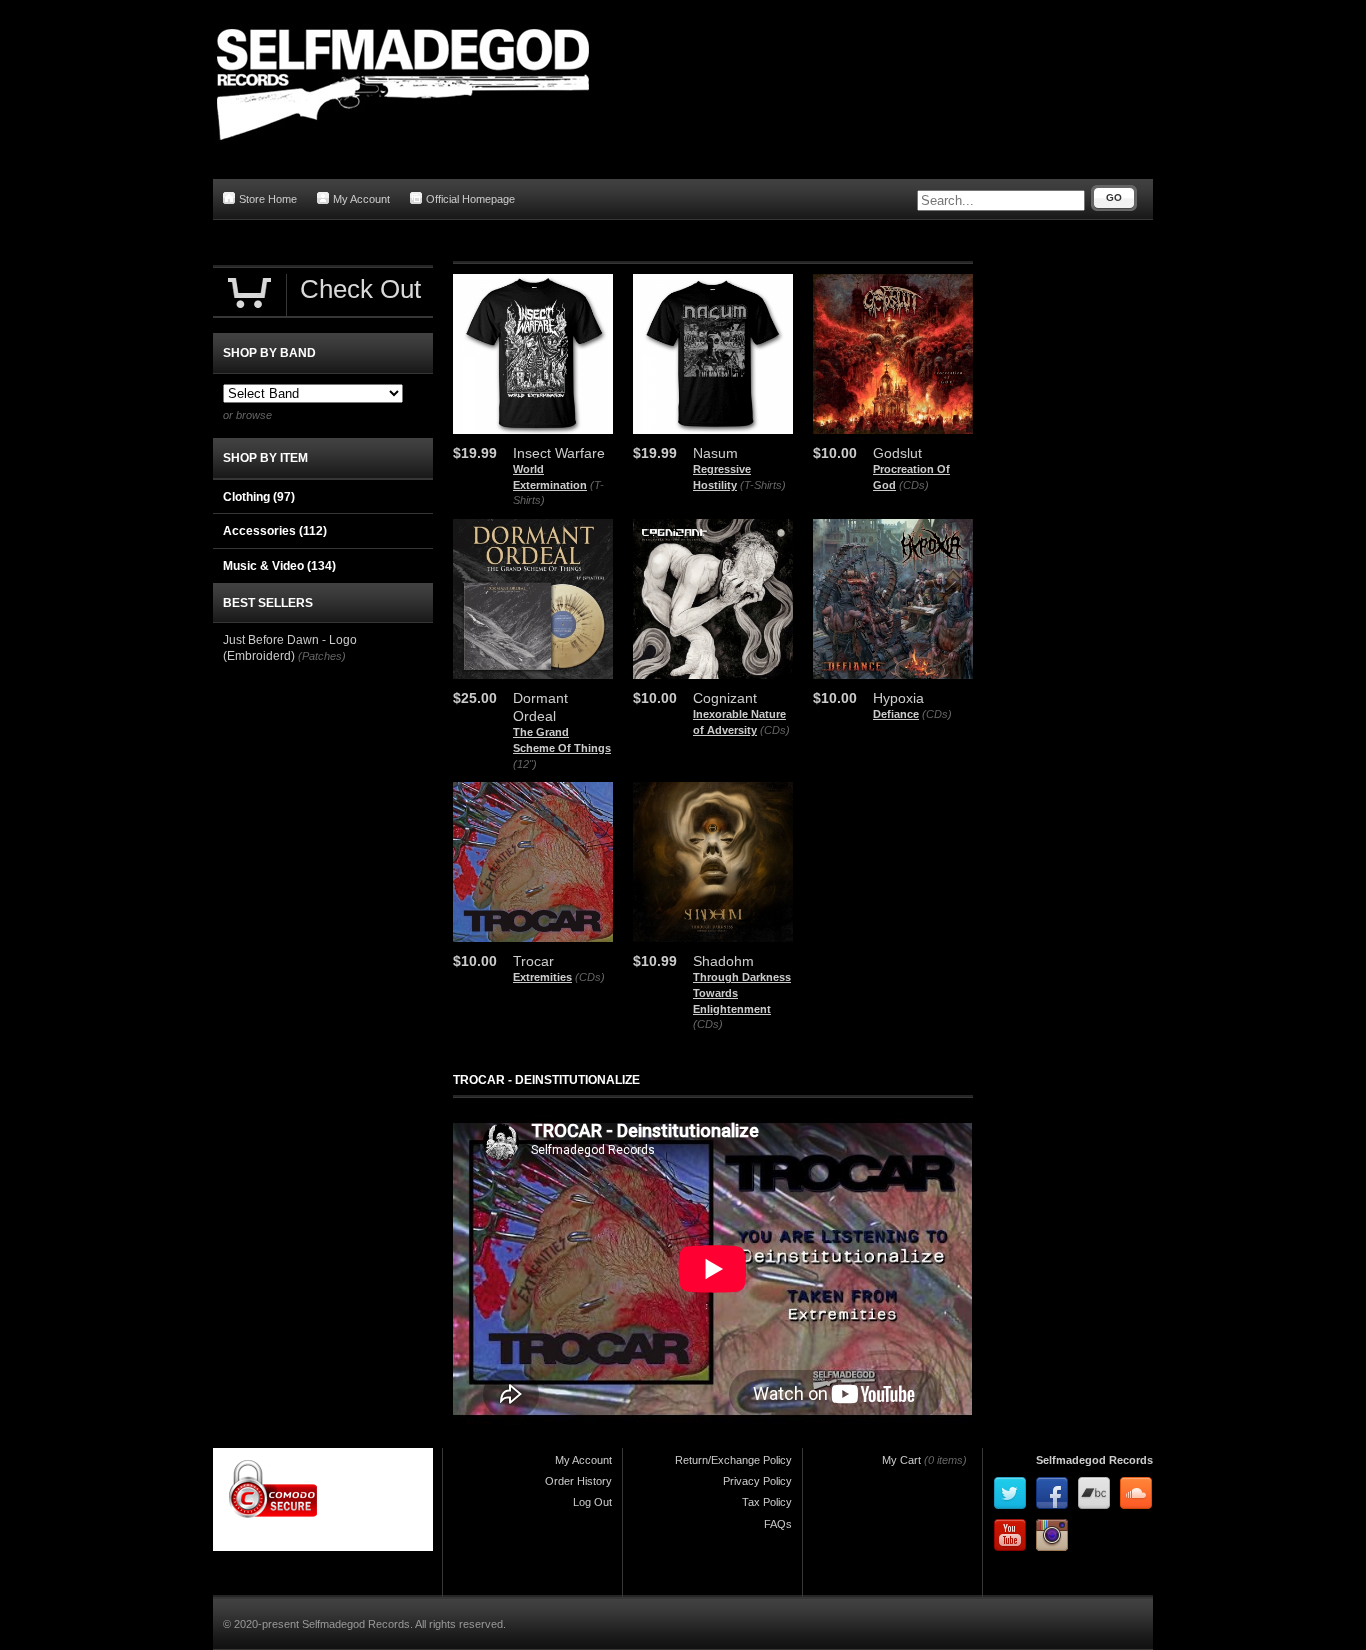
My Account (361, 199)
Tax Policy (767, 1502)
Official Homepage (470, 199)
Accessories (275, 531)
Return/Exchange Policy (733, 1460)
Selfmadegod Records (1094, 1460)
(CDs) (914, 485)
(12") (525, 764)
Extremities (542, 977)
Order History (578, 1481)
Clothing (259, 497)
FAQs (778, 1524)
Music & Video (279, 566)
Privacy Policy (757, 1481)
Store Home (268, 199)
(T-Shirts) (763, 485)
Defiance (896, 714)
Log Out (592, 1502)
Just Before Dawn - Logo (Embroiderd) (290, 648)
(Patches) (322, 656)
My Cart (901, 1460)
